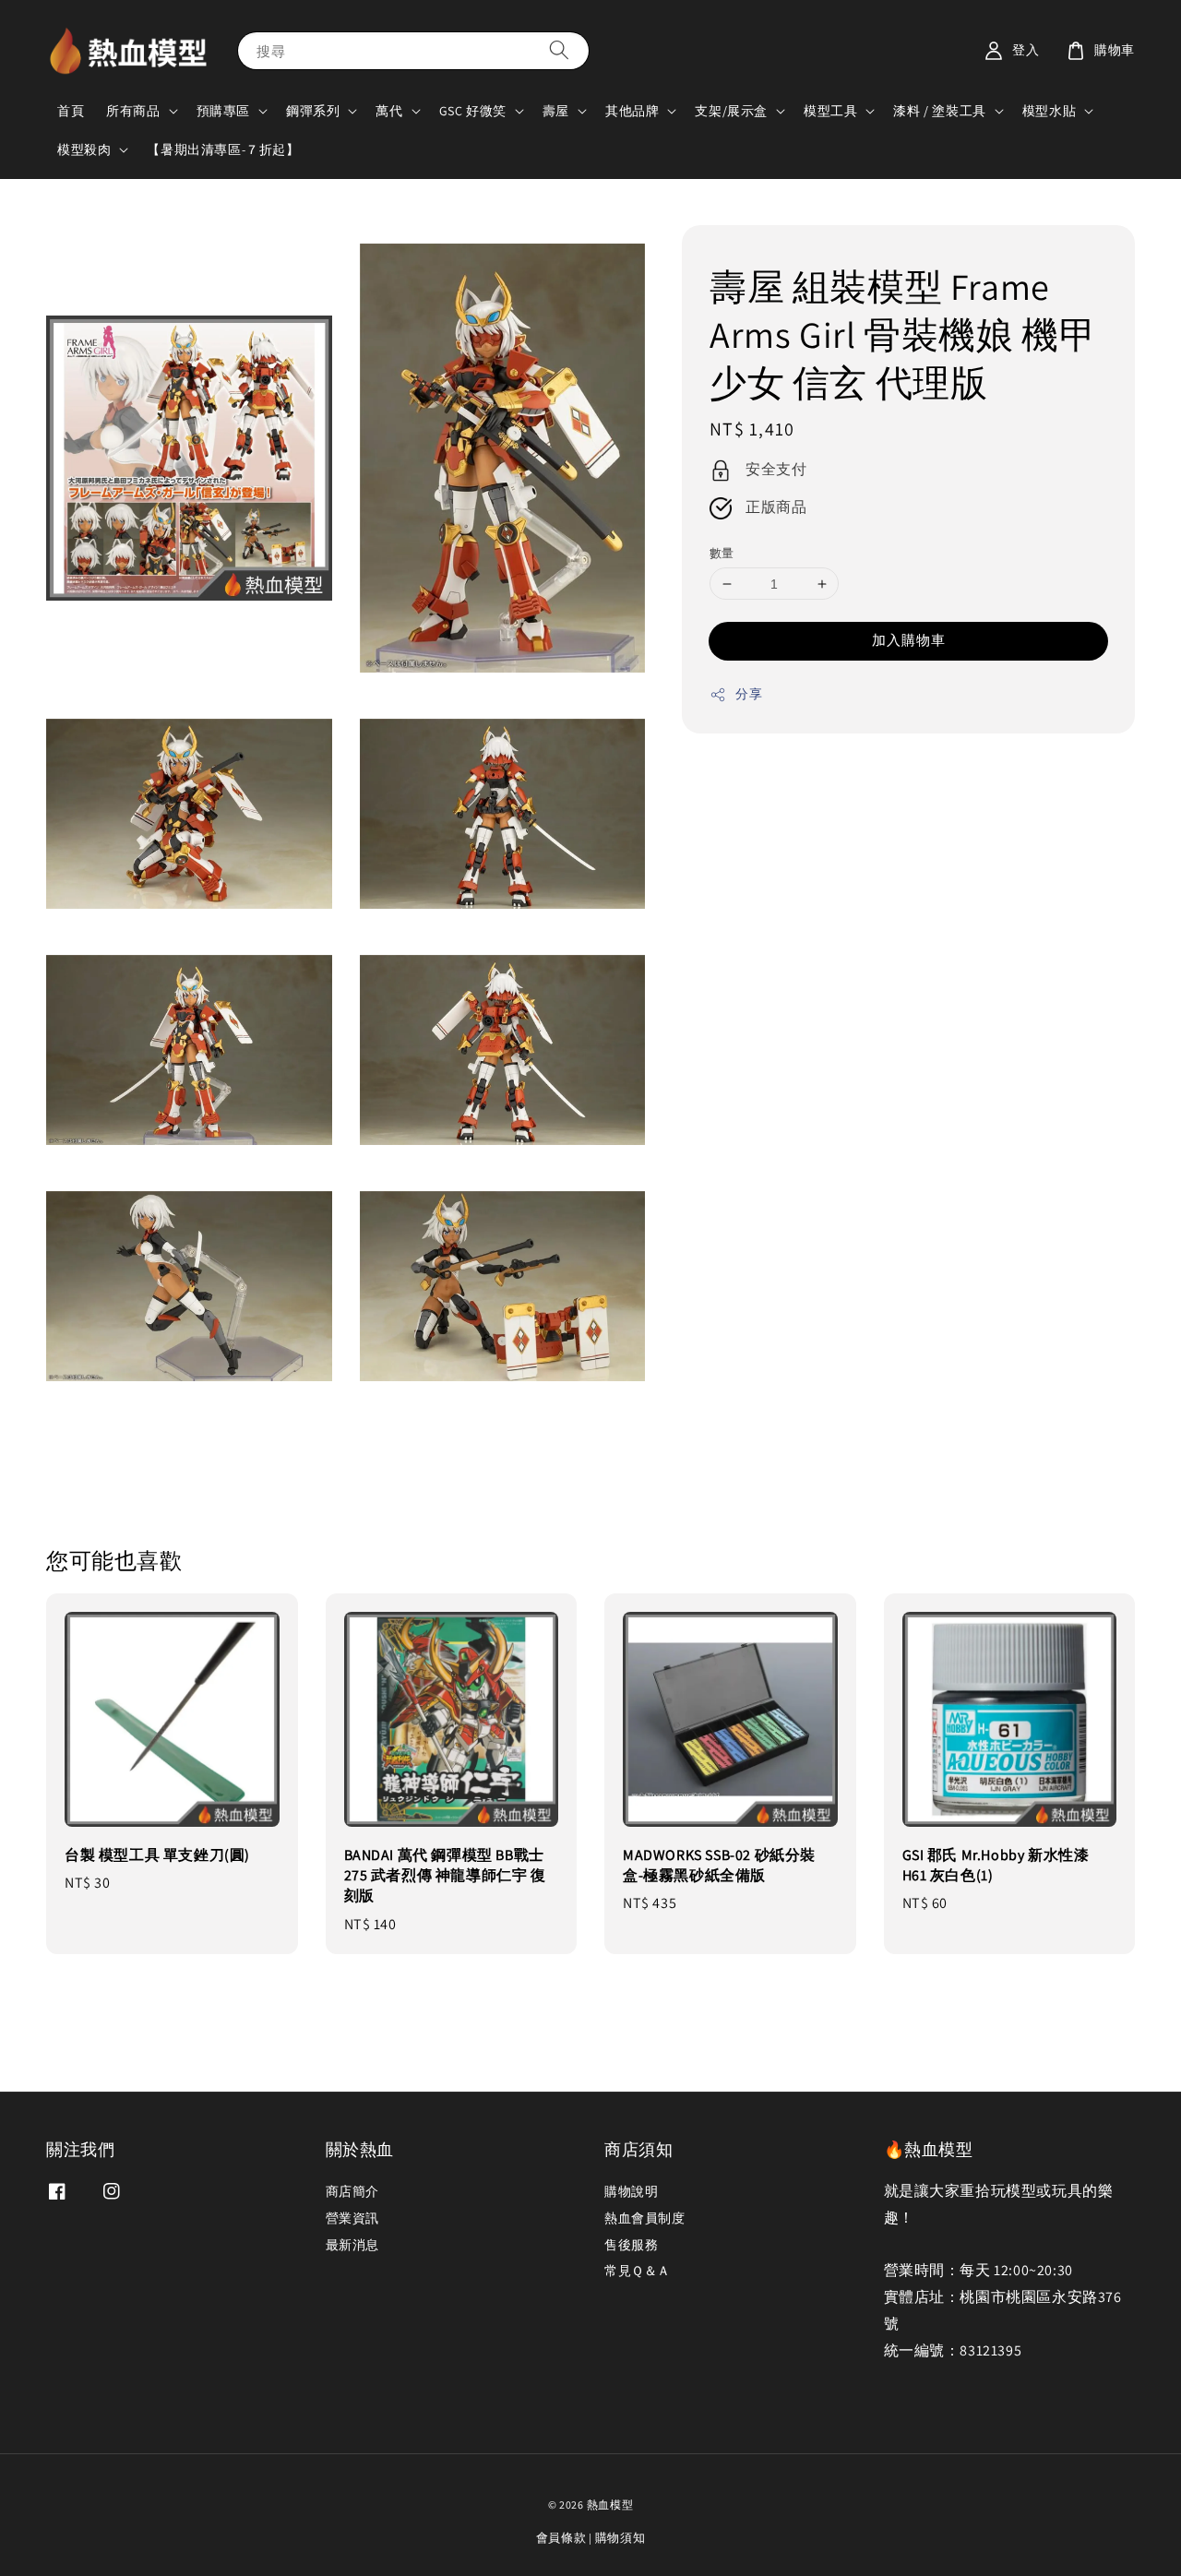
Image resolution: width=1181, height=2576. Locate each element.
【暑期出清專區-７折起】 (223, 149)
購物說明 (631, 2191)
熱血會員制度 (645, 2218)
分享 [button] (749, 694)
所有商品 (133, 111)
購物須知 (620, 2538)
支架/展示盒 (731, 111)
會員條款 (561, 2538)
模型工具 (830, 111)
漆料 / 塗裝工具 (939, 111)
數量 (722, 553)
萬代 (389, 111)
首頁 (71, 111)
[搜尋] (559, 50)
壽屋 (556, 111)
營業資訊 (352, 2218)
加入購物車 (909, 640)
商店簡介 (352, 2191)
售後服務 (631, 2245)
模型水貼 (1049, 111)
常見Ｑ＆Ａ (638, 2271)
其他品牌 (632, 111)
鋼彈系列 (313, 111)
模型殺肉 (84, 149)
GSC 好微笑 (473, 111)
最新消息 (352, 2245)
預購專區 (223, 111)
